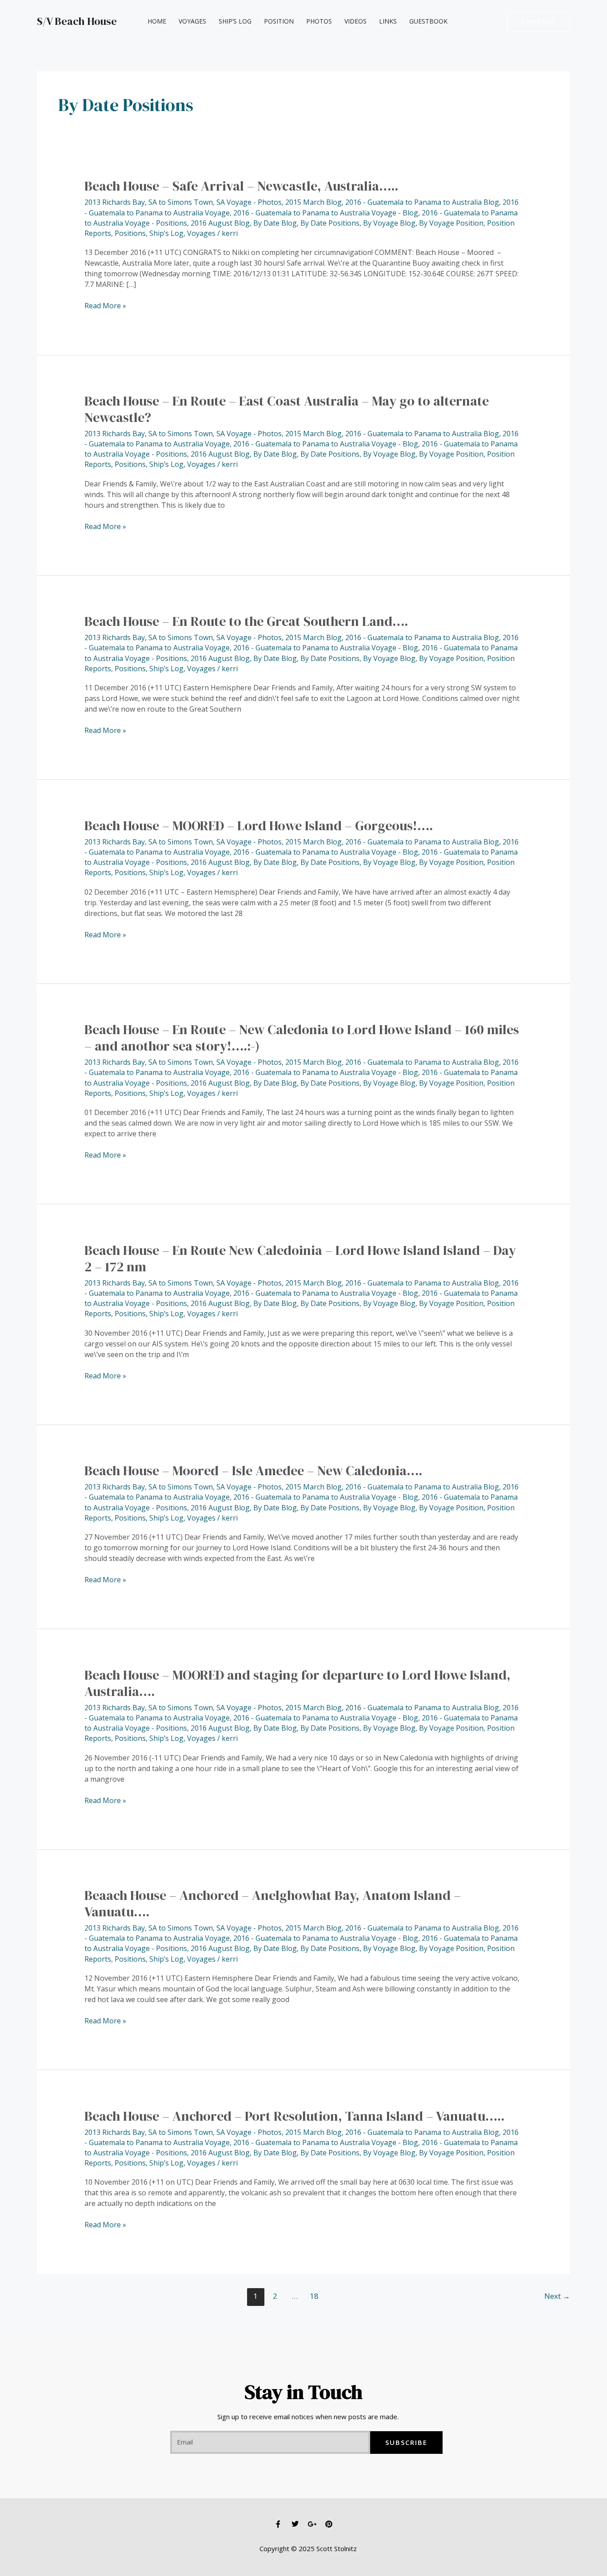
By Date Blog (275, 223)
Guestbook (428, 21)
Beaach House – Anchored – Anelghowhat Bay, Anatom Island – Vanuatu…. (273, 1903)
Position (279, 21)
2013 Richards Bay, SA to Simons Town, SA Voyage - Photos (183, 202)
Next (557, 2296)
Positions (130, 233)
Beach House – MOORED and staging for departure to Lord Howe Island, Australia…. (298, 1683)
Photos (319, 21)
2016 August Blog (220, 223)
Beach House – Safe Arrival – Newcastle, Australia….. (241, 186)
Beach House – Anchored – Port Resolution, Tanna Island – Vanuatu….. (294, 2116)
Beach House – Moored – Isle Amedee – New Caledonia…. (253, 1471)
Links (388, 21)
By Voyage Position (451, 223)
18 (314, 2296)
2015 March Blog (313, 202)
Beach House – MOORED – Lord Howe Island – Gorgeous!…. (259, 826)
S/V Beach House (77, 21)
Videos (355, 21)
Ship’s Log (235, 21)
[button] (538, 22)
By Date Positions (330, 223)
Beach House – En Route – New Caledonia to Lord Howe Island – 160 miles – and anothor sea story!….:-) (302, 1038)
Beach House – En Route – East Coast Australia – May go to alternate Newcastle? (287, 409)
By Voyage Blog (389, 223)
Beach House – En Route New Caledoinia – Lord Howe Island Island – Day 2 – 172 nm (300, 1258)
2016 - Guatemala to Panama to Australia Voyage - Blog (326, 213)
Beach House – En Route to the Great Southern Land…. (246, 621)
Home (157, 21)
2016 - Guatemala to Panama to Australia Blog (422, 202)
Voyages (192, 21)
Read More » (105, 305)
